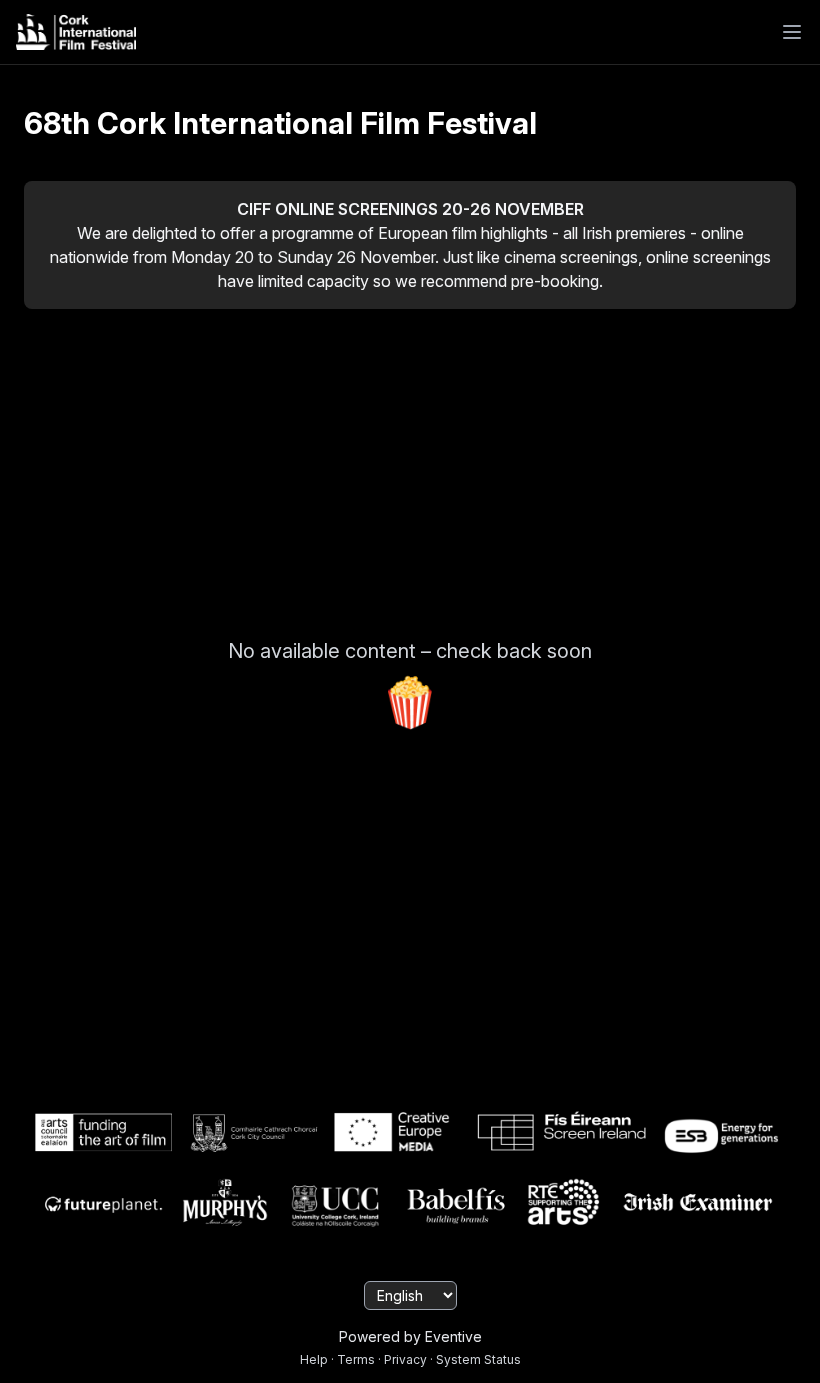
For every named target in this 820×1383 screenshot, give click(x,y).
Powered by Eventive (410, 1336)
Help (314, 1359)
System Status (478, 1359)
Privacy (405, 1359)
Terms (356, 1359)
